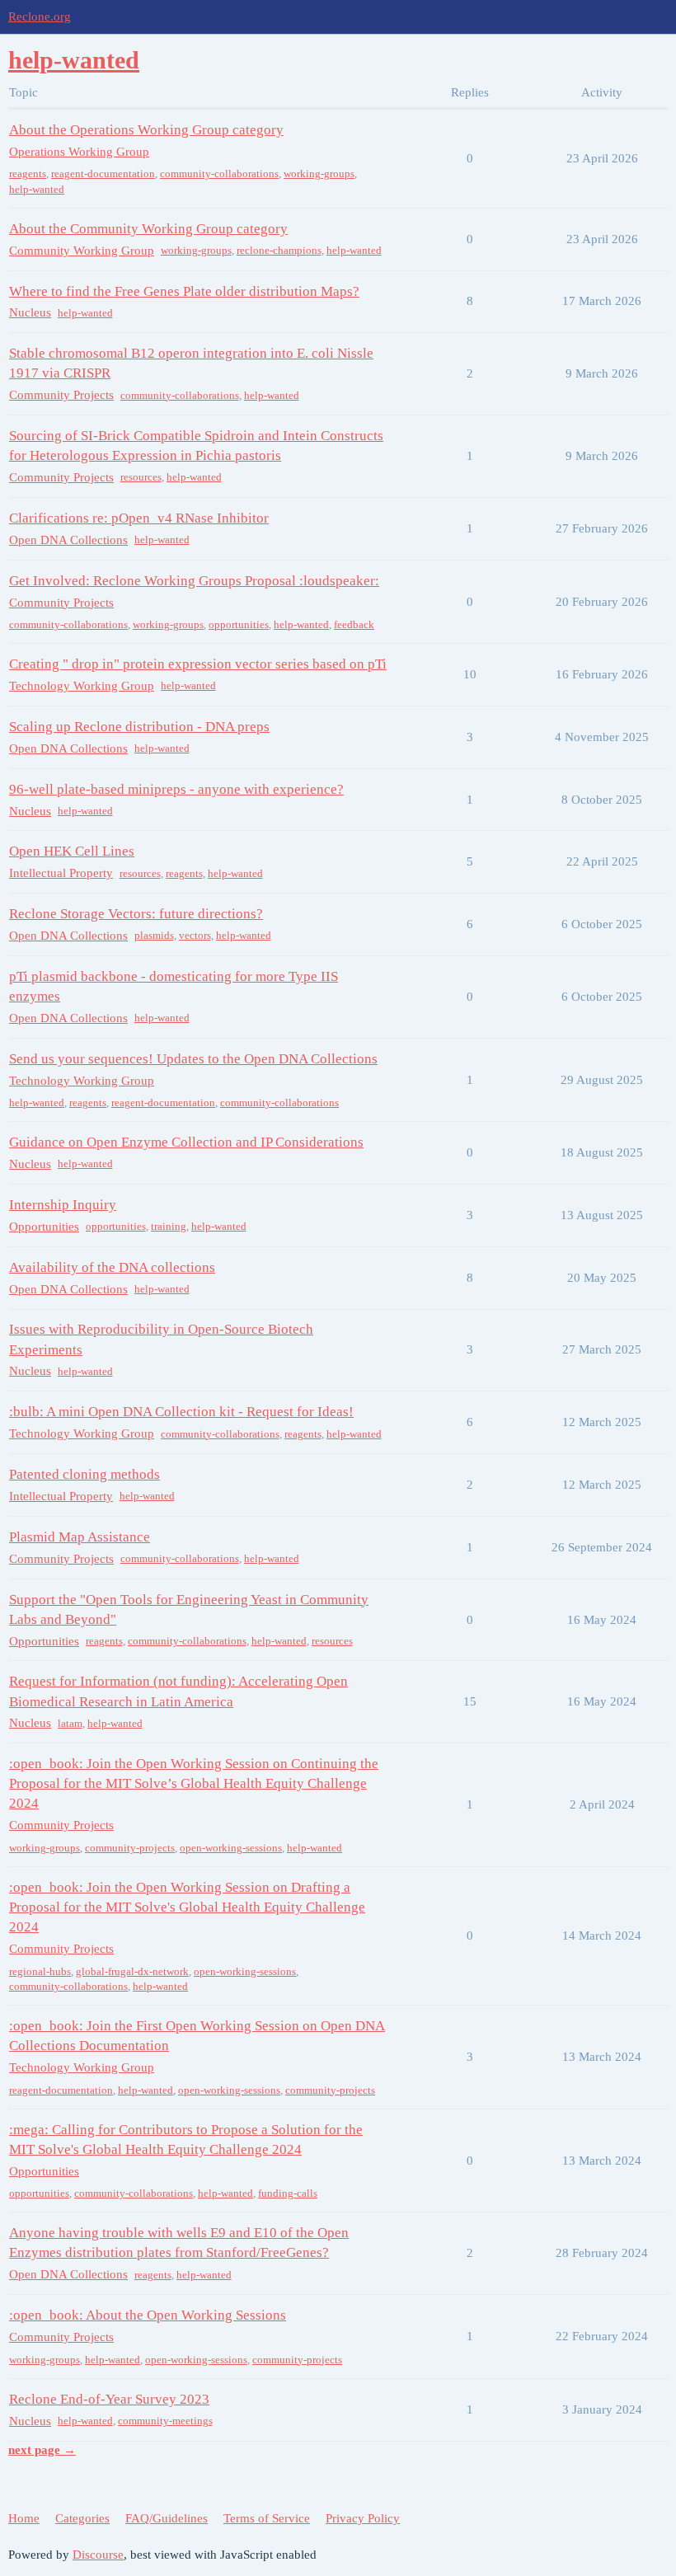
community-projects (130, 1848)
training (169, 1226)
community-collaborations (219, 174)
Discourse (98, 2555)
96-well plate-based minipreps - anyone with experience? (176, 789)
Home (24, 2518)
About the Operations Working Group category (146, 130)
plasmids (154, 935)
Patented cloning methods (84, 1474)
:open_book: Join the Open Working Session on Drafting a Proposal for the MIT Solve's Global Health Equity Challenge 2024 (187, 1907)
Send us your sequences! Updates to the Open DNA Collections (193, 1059)
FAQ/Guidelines (167, 2518)
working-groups (319, 174)
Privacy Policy (363, 2518)
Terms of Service (267, 2518)
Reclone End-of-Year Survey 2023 (109, 2399)
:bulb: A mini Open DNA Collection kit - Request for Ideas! (181, 1412)
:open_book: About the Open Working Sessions (148, 2315)
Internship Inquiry (63, 1205)
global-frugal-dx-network (132, 1971)
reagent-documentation (103, 174)
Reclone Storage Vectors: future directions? (136, 914)
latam (70, 1723)
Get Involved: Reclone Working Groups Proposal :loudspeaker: (194, 581)
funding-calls (288, 2193)
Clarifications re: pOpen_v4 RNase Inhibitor (139, 518)
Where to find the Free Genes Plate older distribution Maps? (184, 291)
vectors (195, 935)
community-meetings (165, 2421)
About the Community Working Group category (148, 229)
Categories (82, 2518)
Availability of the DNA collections (112, 1267)
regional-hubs (40, 1971)
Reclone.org (40, 16)
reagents (28, 174)
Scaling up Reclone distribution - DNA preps (139, 727)
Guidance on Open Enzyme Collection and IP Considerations (186, 1142)
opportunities (239, 624)
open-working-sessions (231, 1848)
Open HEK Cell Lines (72, 851)
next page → (42, 2450)
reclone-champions (279, 250)
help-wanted (37, 189)
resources (141, 477)
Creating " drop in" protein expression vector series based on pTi (198, 664)
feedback (354, 624)
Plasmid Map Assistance (80, 1537)
